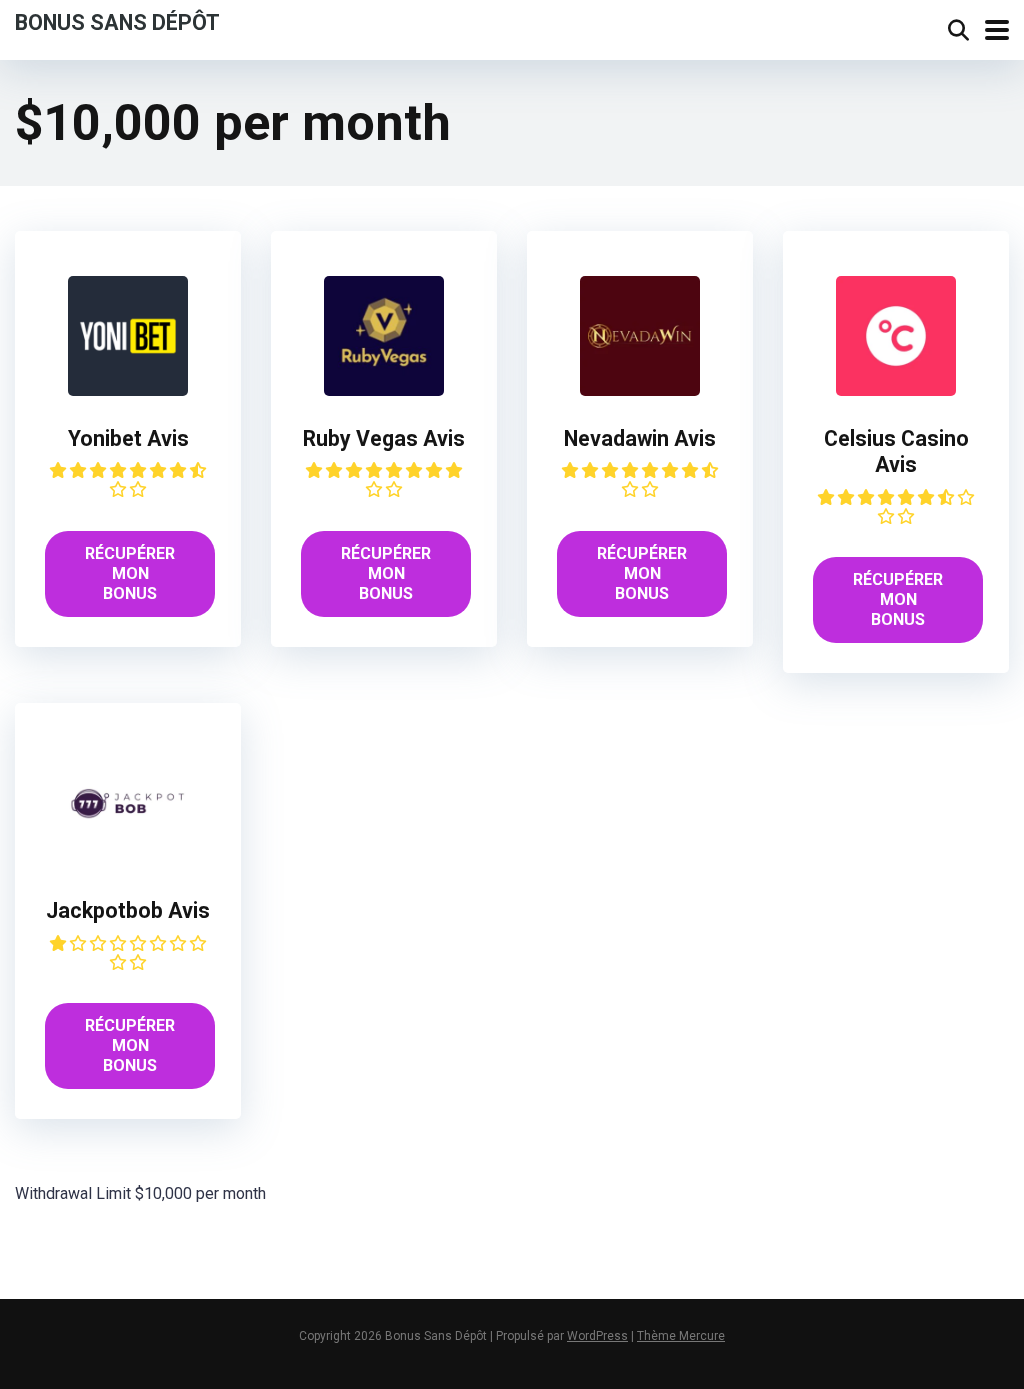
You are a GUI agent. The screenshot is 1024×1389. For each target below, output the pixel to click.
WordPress (597, 1336)
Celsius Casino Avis (896, 452)
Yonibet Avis (128, 438)
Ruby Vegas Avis (384, 438)
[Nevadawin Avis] (640, 390)
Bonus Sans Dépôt (117, 21)
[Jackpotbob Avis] (128, 862)
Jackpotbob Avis (128, 910)
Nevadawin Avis (640, 438)
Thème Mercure (681, 1336)
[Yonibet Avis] (128, 390)
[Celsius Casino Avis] (896, 390)
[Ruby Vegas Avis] (384, 390)
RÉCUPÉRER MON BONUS (130, 573)
